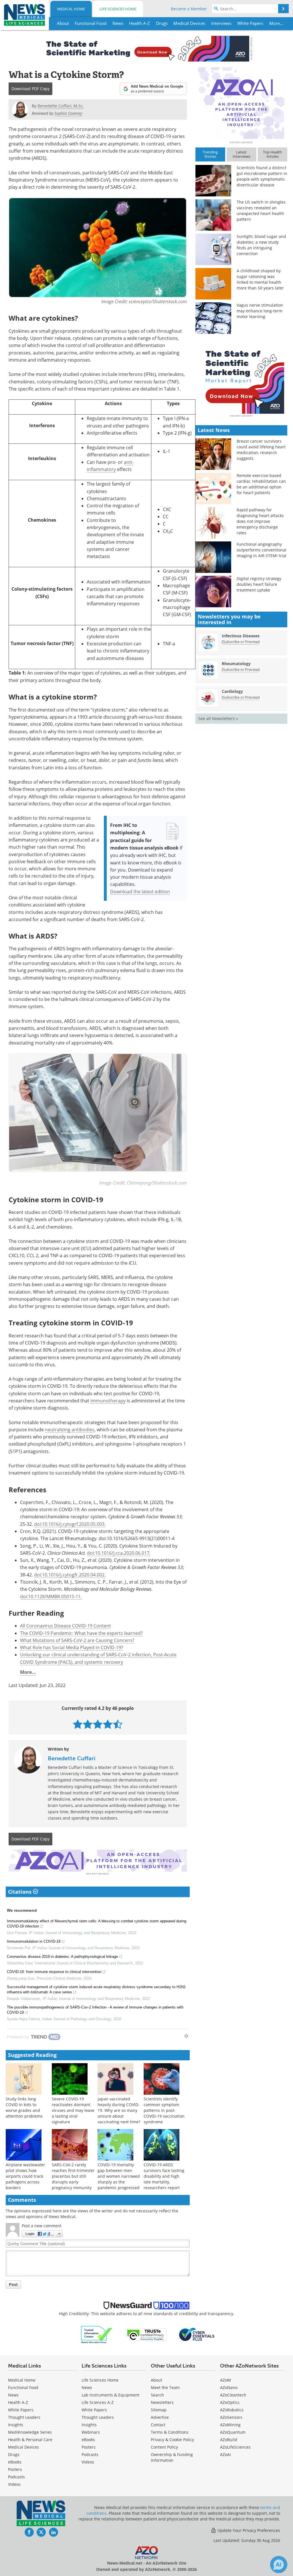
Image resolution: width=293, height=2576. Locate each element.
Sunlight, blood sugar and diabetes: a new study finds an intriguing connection (261, 245)
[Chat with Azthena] (279, 2565)
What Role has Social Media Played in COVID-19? (72, 1647)
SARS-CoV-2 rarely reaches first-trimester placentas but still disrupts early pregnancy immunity (73, 2176)
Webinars (91, 2432)
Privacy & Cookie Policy (172, 2440)
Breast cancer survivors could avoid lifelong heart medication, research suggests (261, 450)
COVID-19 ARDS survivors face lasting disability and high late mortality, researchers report (164, 2176)
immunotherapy (108, 1401)
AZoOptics (230, 2402)
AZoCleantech (233, 2395)
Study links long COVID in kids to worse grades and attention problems (24, 2107)
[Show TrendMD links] (186, 2036)
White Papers (21, 2410)
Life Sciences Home (118, 9)
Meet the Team (165, 2387)
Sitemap (159, 2410)
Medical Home (71, 9)
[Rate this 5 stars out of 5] (118, 1724)
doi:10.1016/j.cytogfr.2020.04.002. (70, 1575)
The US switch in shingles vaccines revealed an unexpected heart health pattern (261, 211)
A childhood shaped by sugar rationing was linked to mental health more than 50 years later (260, 279)
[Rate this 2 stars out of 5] (88, 1724)
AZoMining (230, 2425)
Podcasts (16, 2477)
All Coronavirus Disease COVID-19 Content (66, 1626)
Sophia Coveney (68, 113)
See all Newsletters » (218, 719)
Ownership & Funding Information (172, 2457)
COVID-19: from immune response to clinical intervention (54, 1972)
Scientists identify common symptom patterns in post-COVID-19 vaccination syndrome (164, 2110)
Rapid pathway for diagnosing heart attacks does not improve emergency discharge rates (260, 521)
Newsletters (162, 2402)
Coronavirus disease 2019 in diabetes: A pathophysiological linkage (62, 1957)
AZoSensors (231, 2417)
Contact (158, 2425)
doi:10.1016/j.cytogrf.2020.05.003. (70, 1524)
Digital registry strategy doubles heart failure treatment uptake (259, 584)
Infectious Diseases (241, 636)
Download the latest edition (140, 891)
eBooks (15, 2462)
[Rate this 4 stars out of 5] (108, 1724)
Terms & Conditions (170, 2432)
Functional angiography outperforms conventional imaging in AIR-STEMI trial (262, 550)
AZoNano (229, 2387)
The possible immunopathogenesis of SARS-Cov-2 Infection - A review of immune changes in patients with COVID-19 (95, 2010)
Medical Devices (23, 2447)
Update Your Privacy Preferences (248, 2530)
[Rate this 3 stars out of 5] (98, 1724)
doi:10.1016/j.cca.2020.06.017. (119, 1553)
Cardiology (232, 691)
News (13, 2395)
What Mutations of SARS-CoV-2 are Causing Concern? (77, 1640)
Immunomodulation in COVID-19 (34, 1941)
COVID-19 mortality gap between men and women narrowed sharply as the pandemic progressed (119, 2176)
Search (157, 2395)
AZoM (225, 2380)
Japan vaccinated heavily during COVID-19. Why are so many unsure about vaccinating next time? (119, 2110)
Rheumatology (236, 664)
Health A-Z (18, 2402)
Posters (15, 2469)
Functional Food (23, 2387)
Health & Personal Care (30, 2440)
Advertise (160, 2417)
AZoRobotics (232, 2410)
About (157, 2380)
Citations (20, 1892)
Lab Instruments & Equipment (110, 2395)
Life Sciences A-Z (98, 2402)
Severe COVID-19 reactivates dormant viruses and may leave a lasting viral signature (73, 2110)
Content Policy (164, 2447)
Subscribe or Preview (241, 642)
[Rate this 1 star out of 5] (78, 1724)
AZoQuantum (233, 2432)
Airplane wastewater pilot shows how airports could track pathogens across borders (25, 2176)
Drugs (14, 2454)
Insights (16, 2425)
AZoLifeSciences (235, 2447)
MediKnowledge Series (30, 2432)
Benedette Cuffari (72, 1758)
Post (13, 2284)
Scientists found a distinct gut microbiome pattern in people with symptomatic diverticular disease (262, 176)
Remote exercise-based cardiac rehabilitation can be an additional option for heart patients (261, 484)
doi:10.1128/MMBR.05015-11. (51, 1596)
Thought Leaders (24, 2417)
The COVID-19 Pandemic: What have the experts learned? (81, 1633)
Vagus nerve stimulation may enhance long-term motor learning (260, 311)
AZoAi (225, 2454)
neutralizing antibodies (70, 1429)
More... (28, 1672)
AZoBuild (229, 2440)
